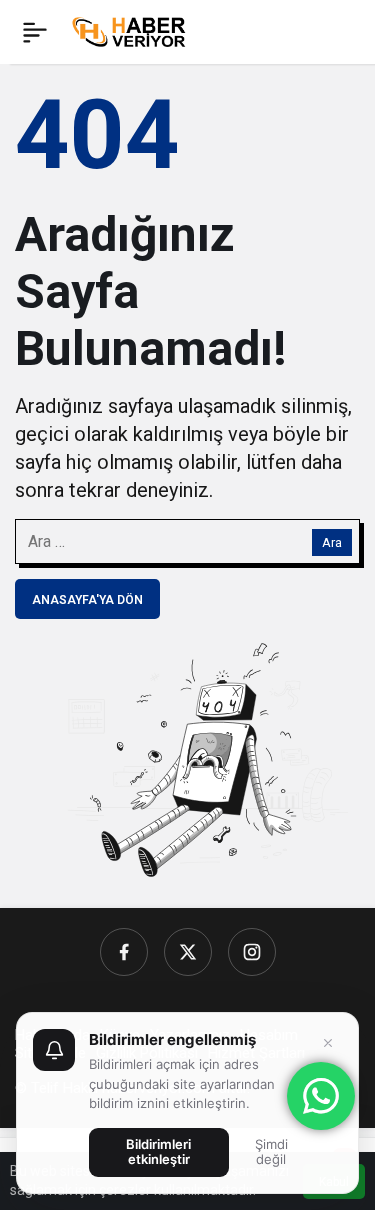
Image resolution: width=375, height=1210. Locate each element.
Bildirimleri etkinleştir (158, 1152)
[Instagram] (252, 952)
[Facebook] (124, 952)
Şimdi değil (271, 1152)
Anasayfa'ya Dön (87, 600)
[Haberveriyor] (133, 30)
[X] (188, 952)
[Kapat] (328, 1043)
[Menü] (35, 32)
